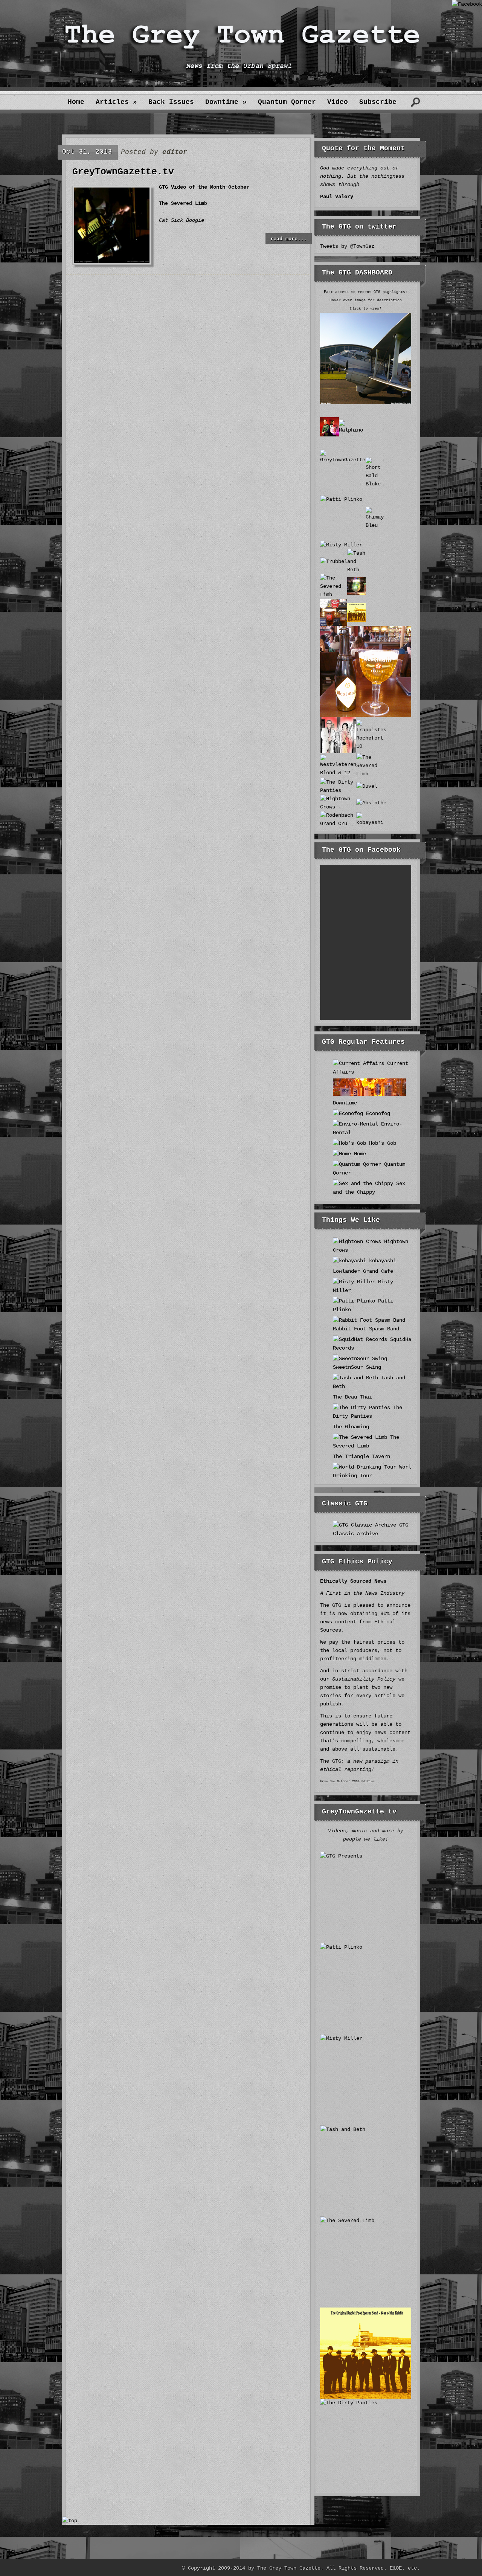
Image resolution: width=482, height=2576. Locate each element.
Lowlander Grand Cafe (363, 1271)
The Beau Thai (352, 1397)
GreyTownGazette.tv (123, 172)
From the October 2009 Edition (347, 1781)
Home (76, 102)
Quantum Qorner (287, 102)
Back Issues (171, 102)
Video (338, 102)
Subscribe (378, 102)
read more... (288, 239)
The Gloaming (351, 1427)
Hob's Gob (381, 1143)
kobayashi (381, 1261)
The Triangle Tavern (361, 1457)
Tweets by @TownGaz (347, 246)
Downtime (226, 102)
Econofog (377, 1113)
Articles (116, 102)
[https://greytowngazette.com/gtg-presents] (112, 261)
